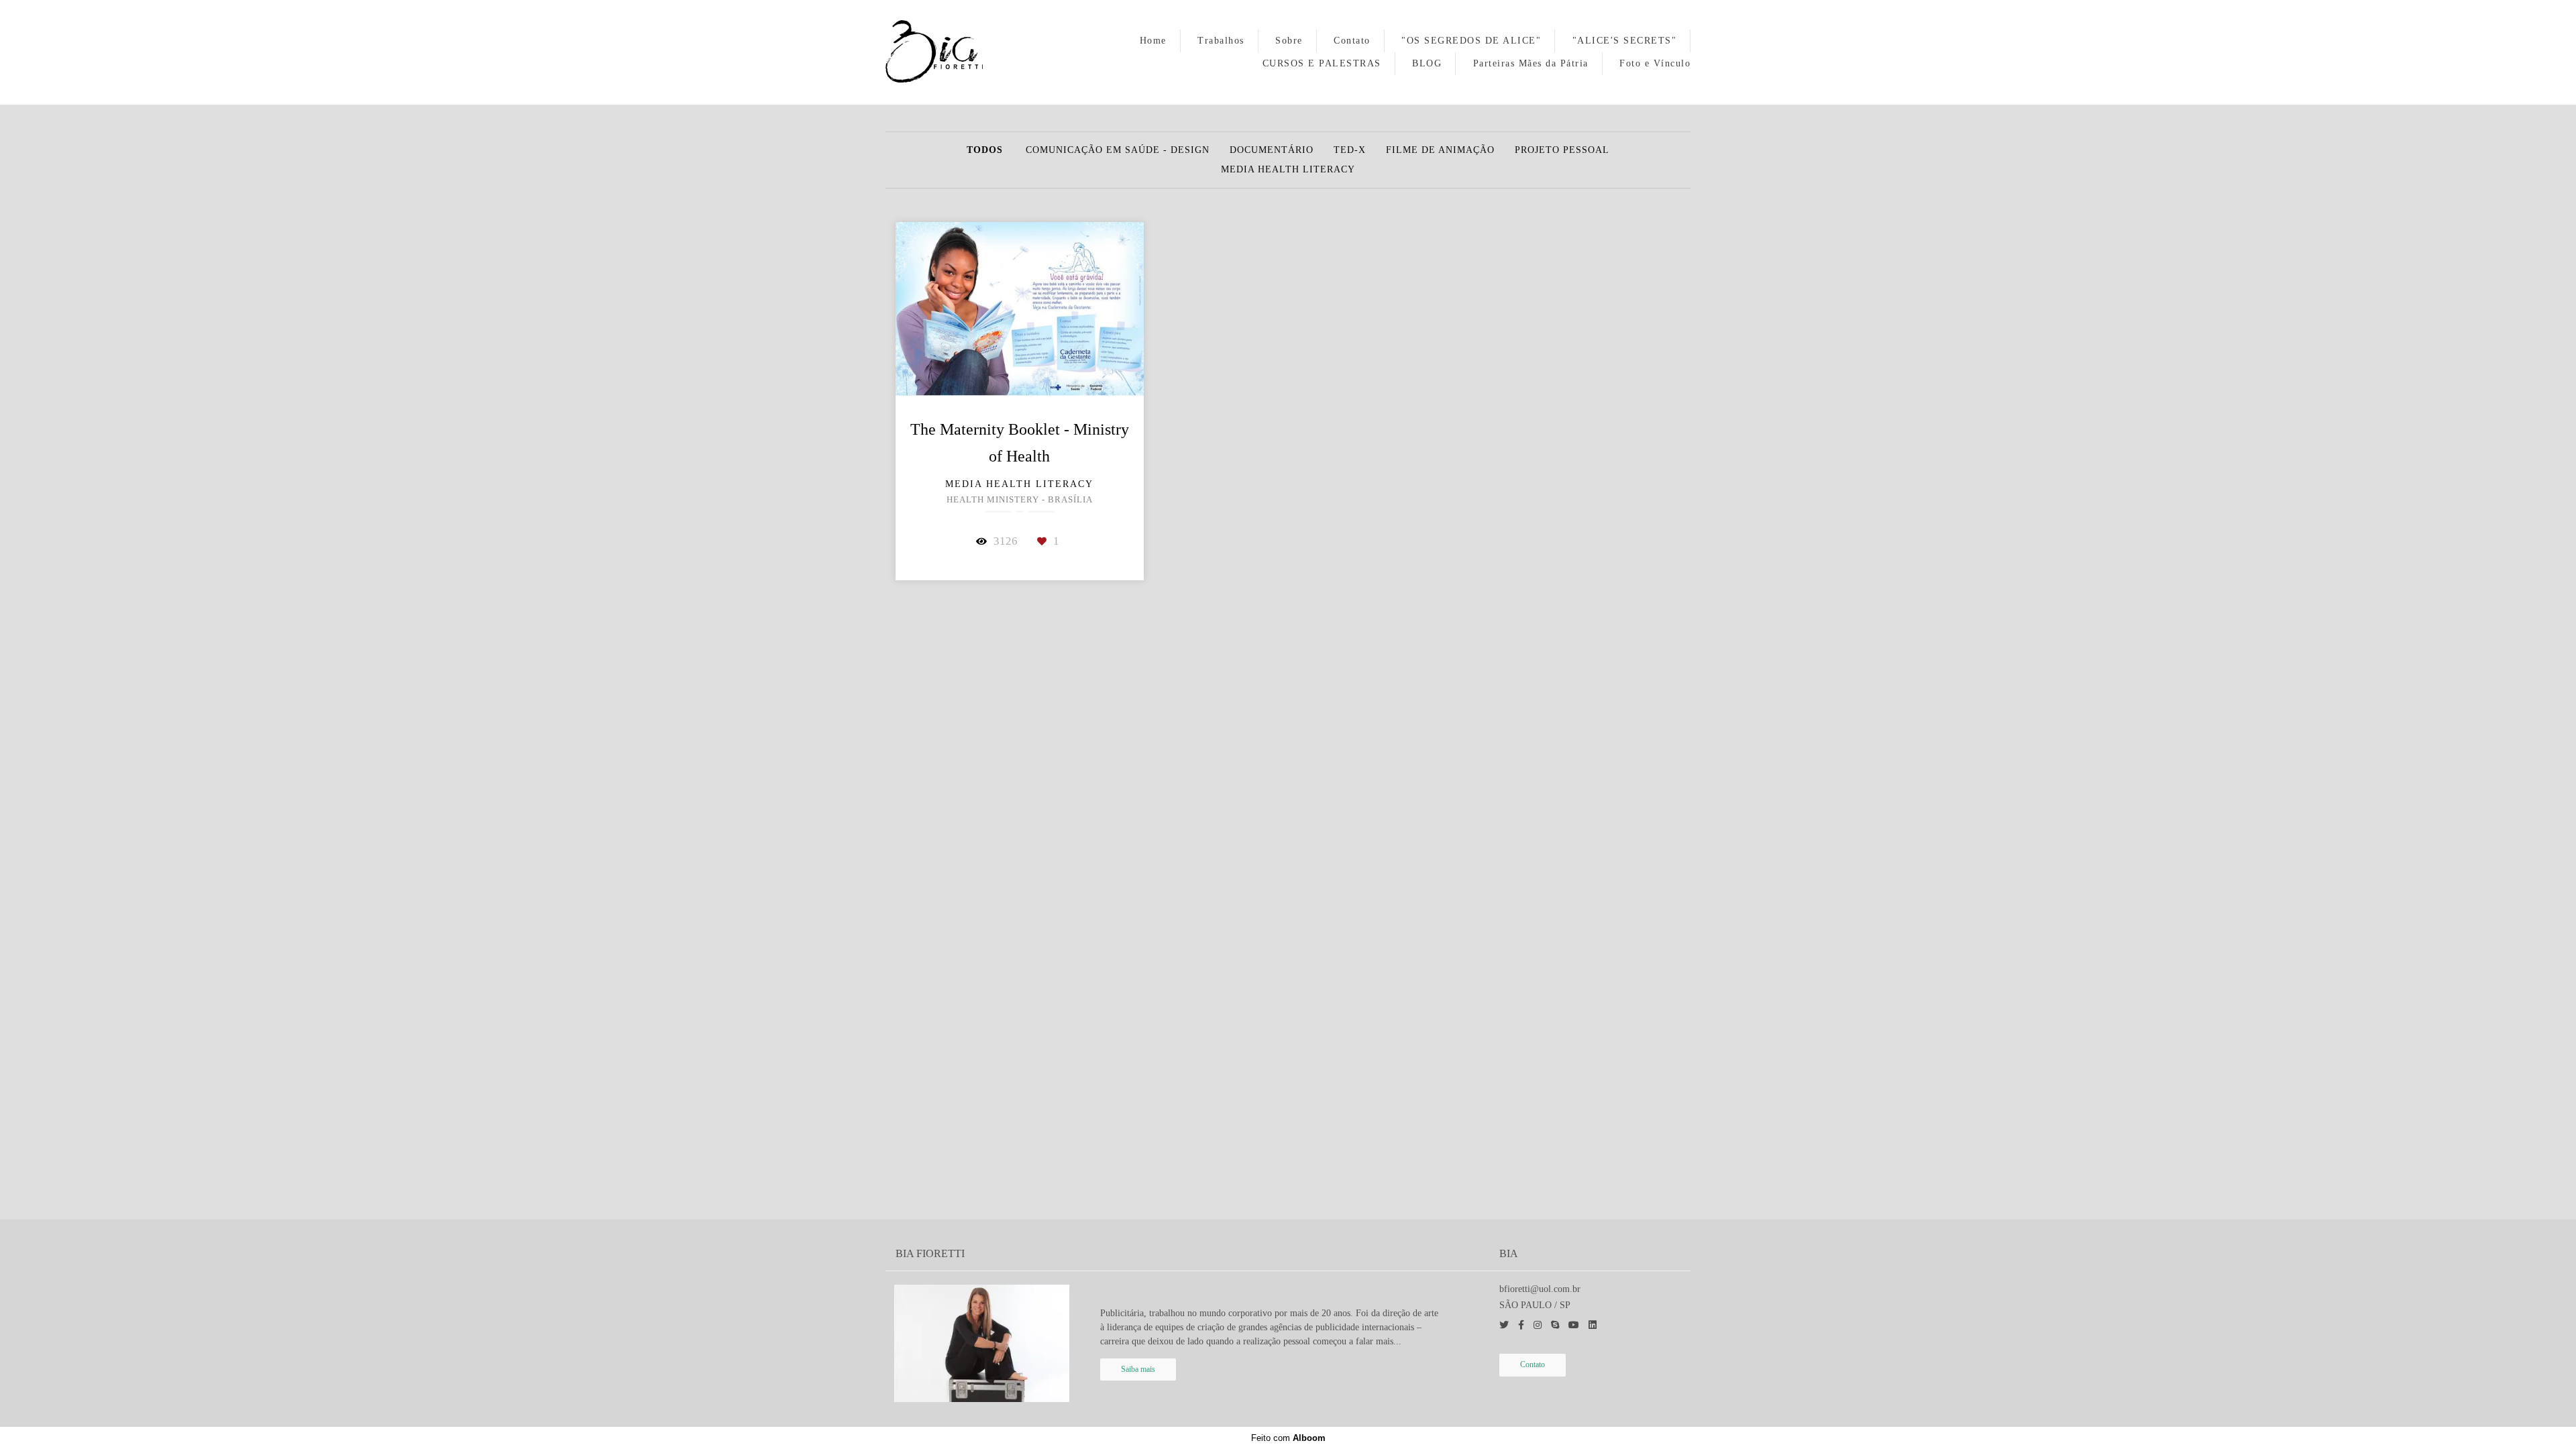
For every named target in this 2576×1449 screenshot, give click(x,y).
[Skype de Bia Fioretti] (1555, 1325)
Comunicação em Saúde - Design (1118, 150)
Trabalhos (1221, 41)
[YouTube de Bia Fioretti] (1574, 1325)
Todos (985, 150)
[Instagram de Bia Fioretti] (1538, 1325)
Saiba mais (1138, 1370)
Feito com (1288, 1438)
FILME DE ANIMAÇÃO (1440, 150)
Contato (1352, 41)
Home (1153, 41)
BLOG (1427, 63)
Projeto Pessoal (1562, 150)
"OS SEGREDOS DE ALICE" (1471, 41)
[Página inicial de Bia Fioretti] (951, 52)
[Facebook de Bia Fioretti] (1521, 1325)
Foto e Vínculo (1655, 63)
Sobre (1289, 41)
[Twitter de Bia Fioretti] (1504, 1325)
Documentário (1272, 150)
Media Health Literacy (1288, 170)
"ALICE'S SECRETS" (1625, 41)
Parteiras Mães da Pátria (1531, 63)
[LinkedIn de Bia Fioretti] (1593, 1325)
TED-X (1350, 150)
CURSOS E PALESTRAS (1322, 63)
